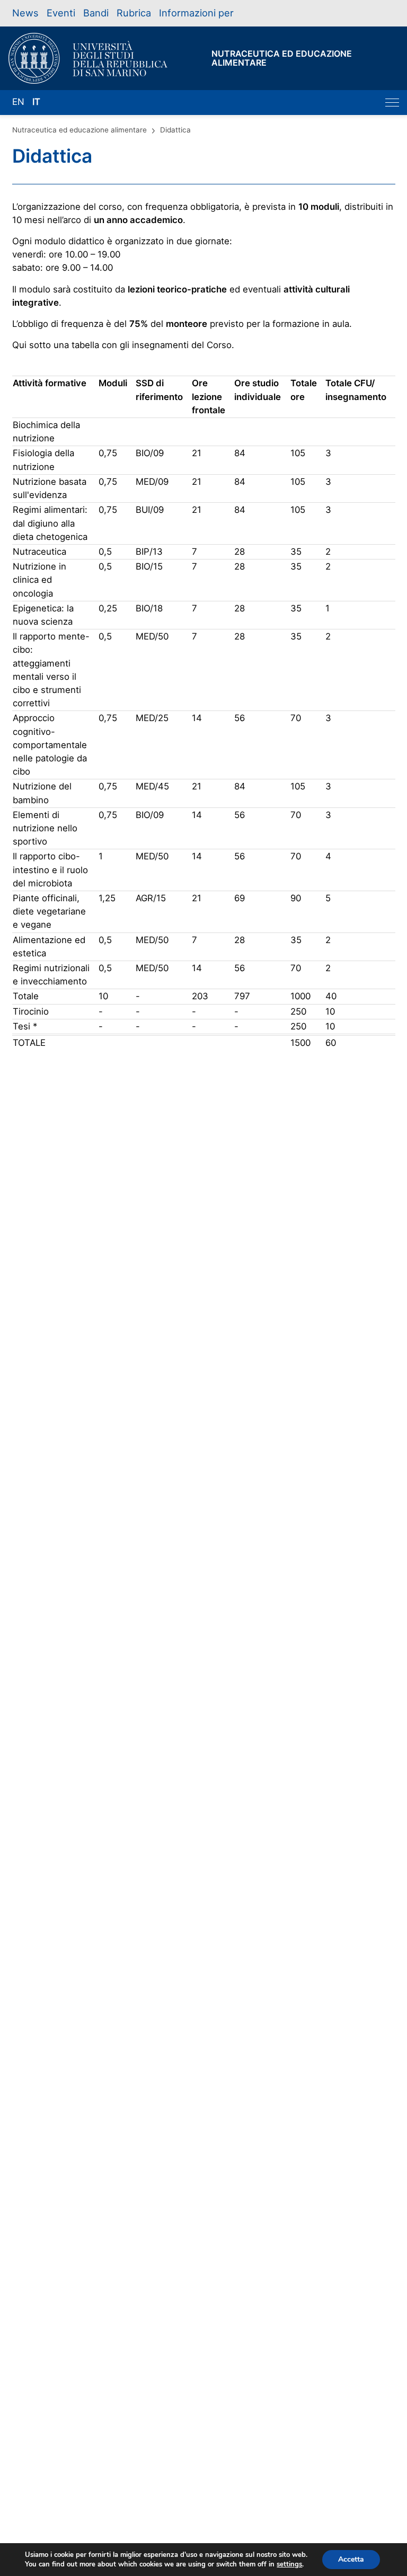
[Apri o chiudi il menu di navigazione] (392, 103)
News (25, 13)
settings (289, 2564)
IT (36, 102)
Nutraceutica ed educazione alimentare (79, 130)
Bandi (96, 13)
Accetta (351, 2559)
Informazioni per (196, 13)
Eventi (61, 13)
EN (18, 102)
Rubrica (134, 13)
